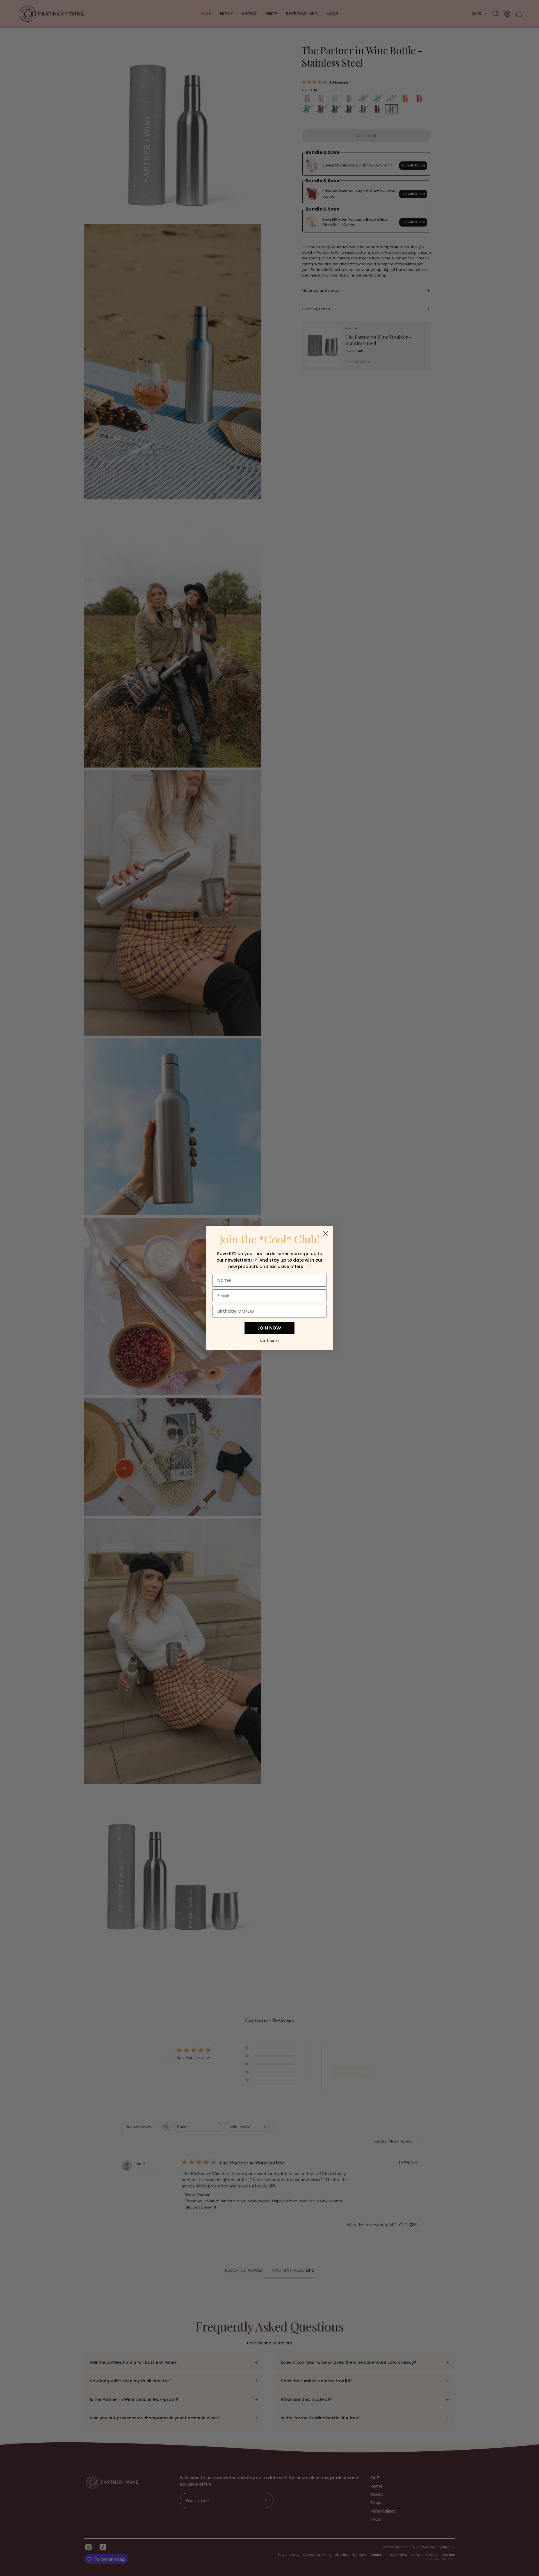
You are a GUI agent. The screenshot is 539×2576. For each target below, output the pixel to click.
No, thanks (269, 1341)
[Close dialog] (326, 1233)
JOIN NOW (270, 1328)
